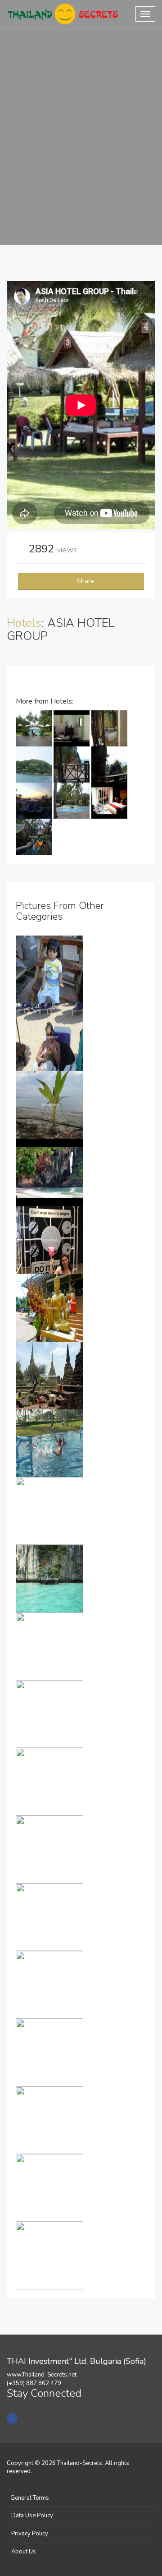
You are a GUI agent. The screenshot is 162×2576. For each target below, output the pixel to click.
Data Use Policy (32, 2516)
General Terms (30, 2498)
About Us (24, 2552)
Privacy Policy (30, 2534)
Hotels (24, 623)
